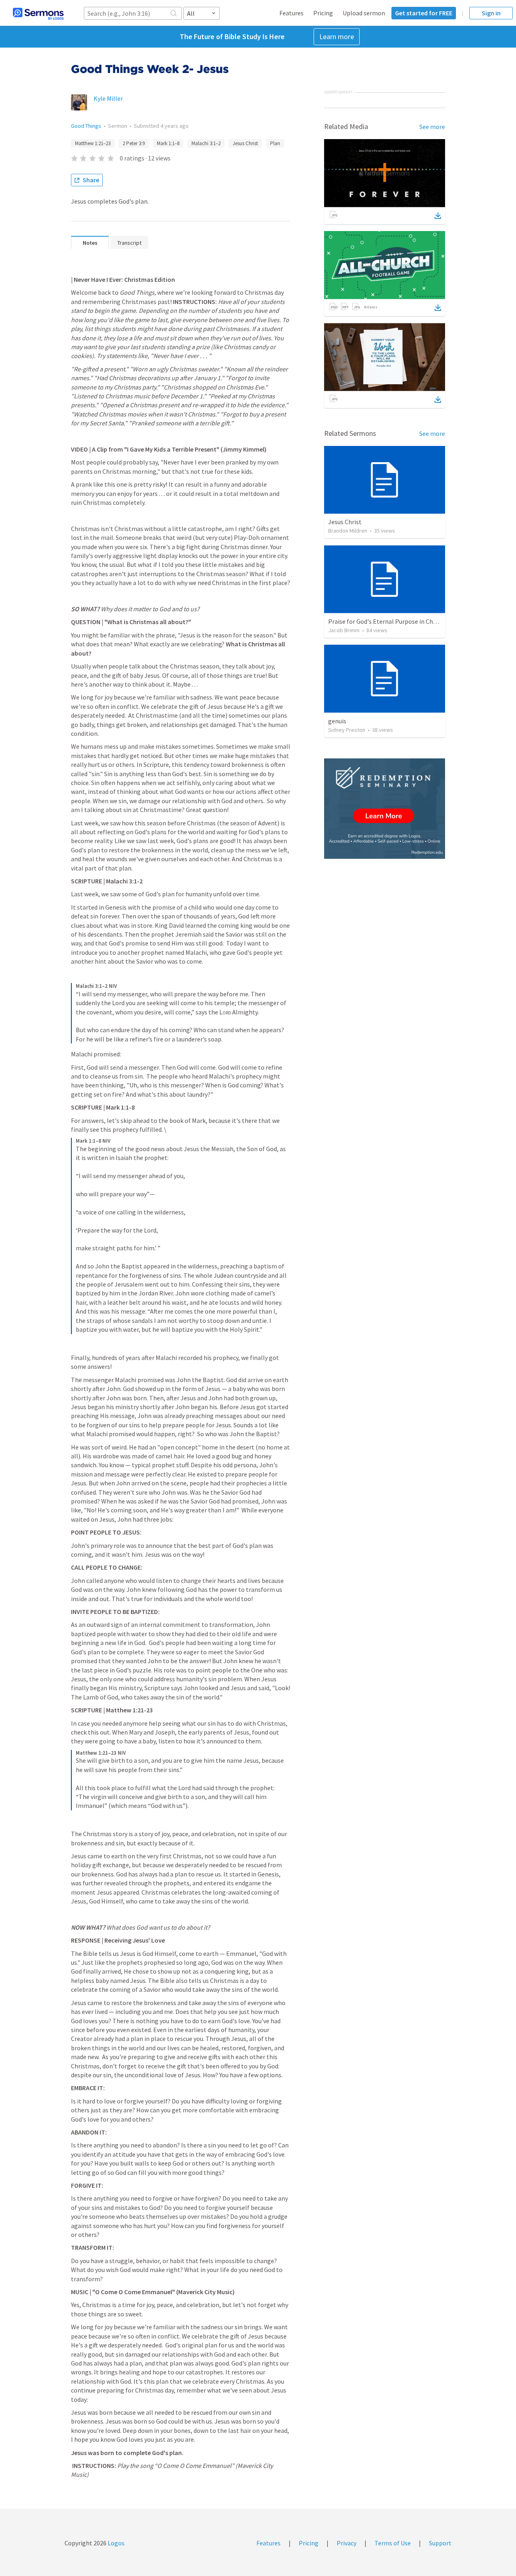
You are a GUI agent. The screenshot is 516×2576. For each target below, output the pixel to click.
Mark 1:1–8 (168, 143)
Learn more (337, 36)
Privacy (346, 2543)
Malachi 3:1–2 (206, 143)
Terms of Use (393, 2543)
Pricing (323, 13)
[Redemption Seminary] (385, 809)
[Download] (438, 216)
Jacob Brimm (344, 630)
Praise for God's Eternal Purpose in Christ (385, 621)
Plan (275, 143)
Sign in (491, 13)
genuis (337, 721)
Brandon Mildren (348, 531)
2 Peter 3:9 (134, 143)
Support (440, 2543)
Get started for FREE (424, 13)
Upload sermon (364, 13)
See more (432, 127)
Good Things (86, 126)
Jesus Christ (245, 143)
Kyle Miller (108, 98)
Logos (115, 2543)
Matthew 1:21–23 (93, 143)
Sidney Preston (347, 730)
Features (291, 13)
